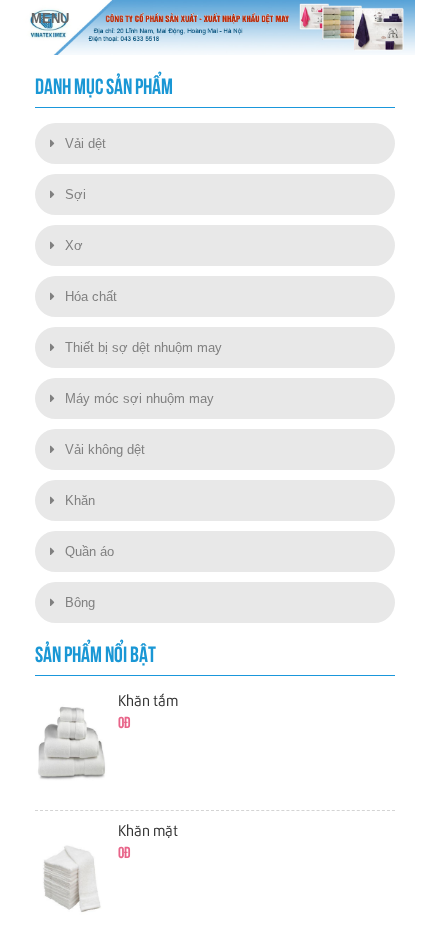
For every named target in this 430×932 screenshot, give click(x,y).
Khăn (80, 500)
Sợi (75, 194)
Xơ (74, 245)
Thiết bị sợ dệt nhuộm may (143, 347)
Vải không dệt (105, 449)
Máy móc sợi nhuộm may (139, 398)
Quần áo (89, 551)
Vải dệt (85, 143)
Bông (80, 602)
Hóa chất (91, 296)
